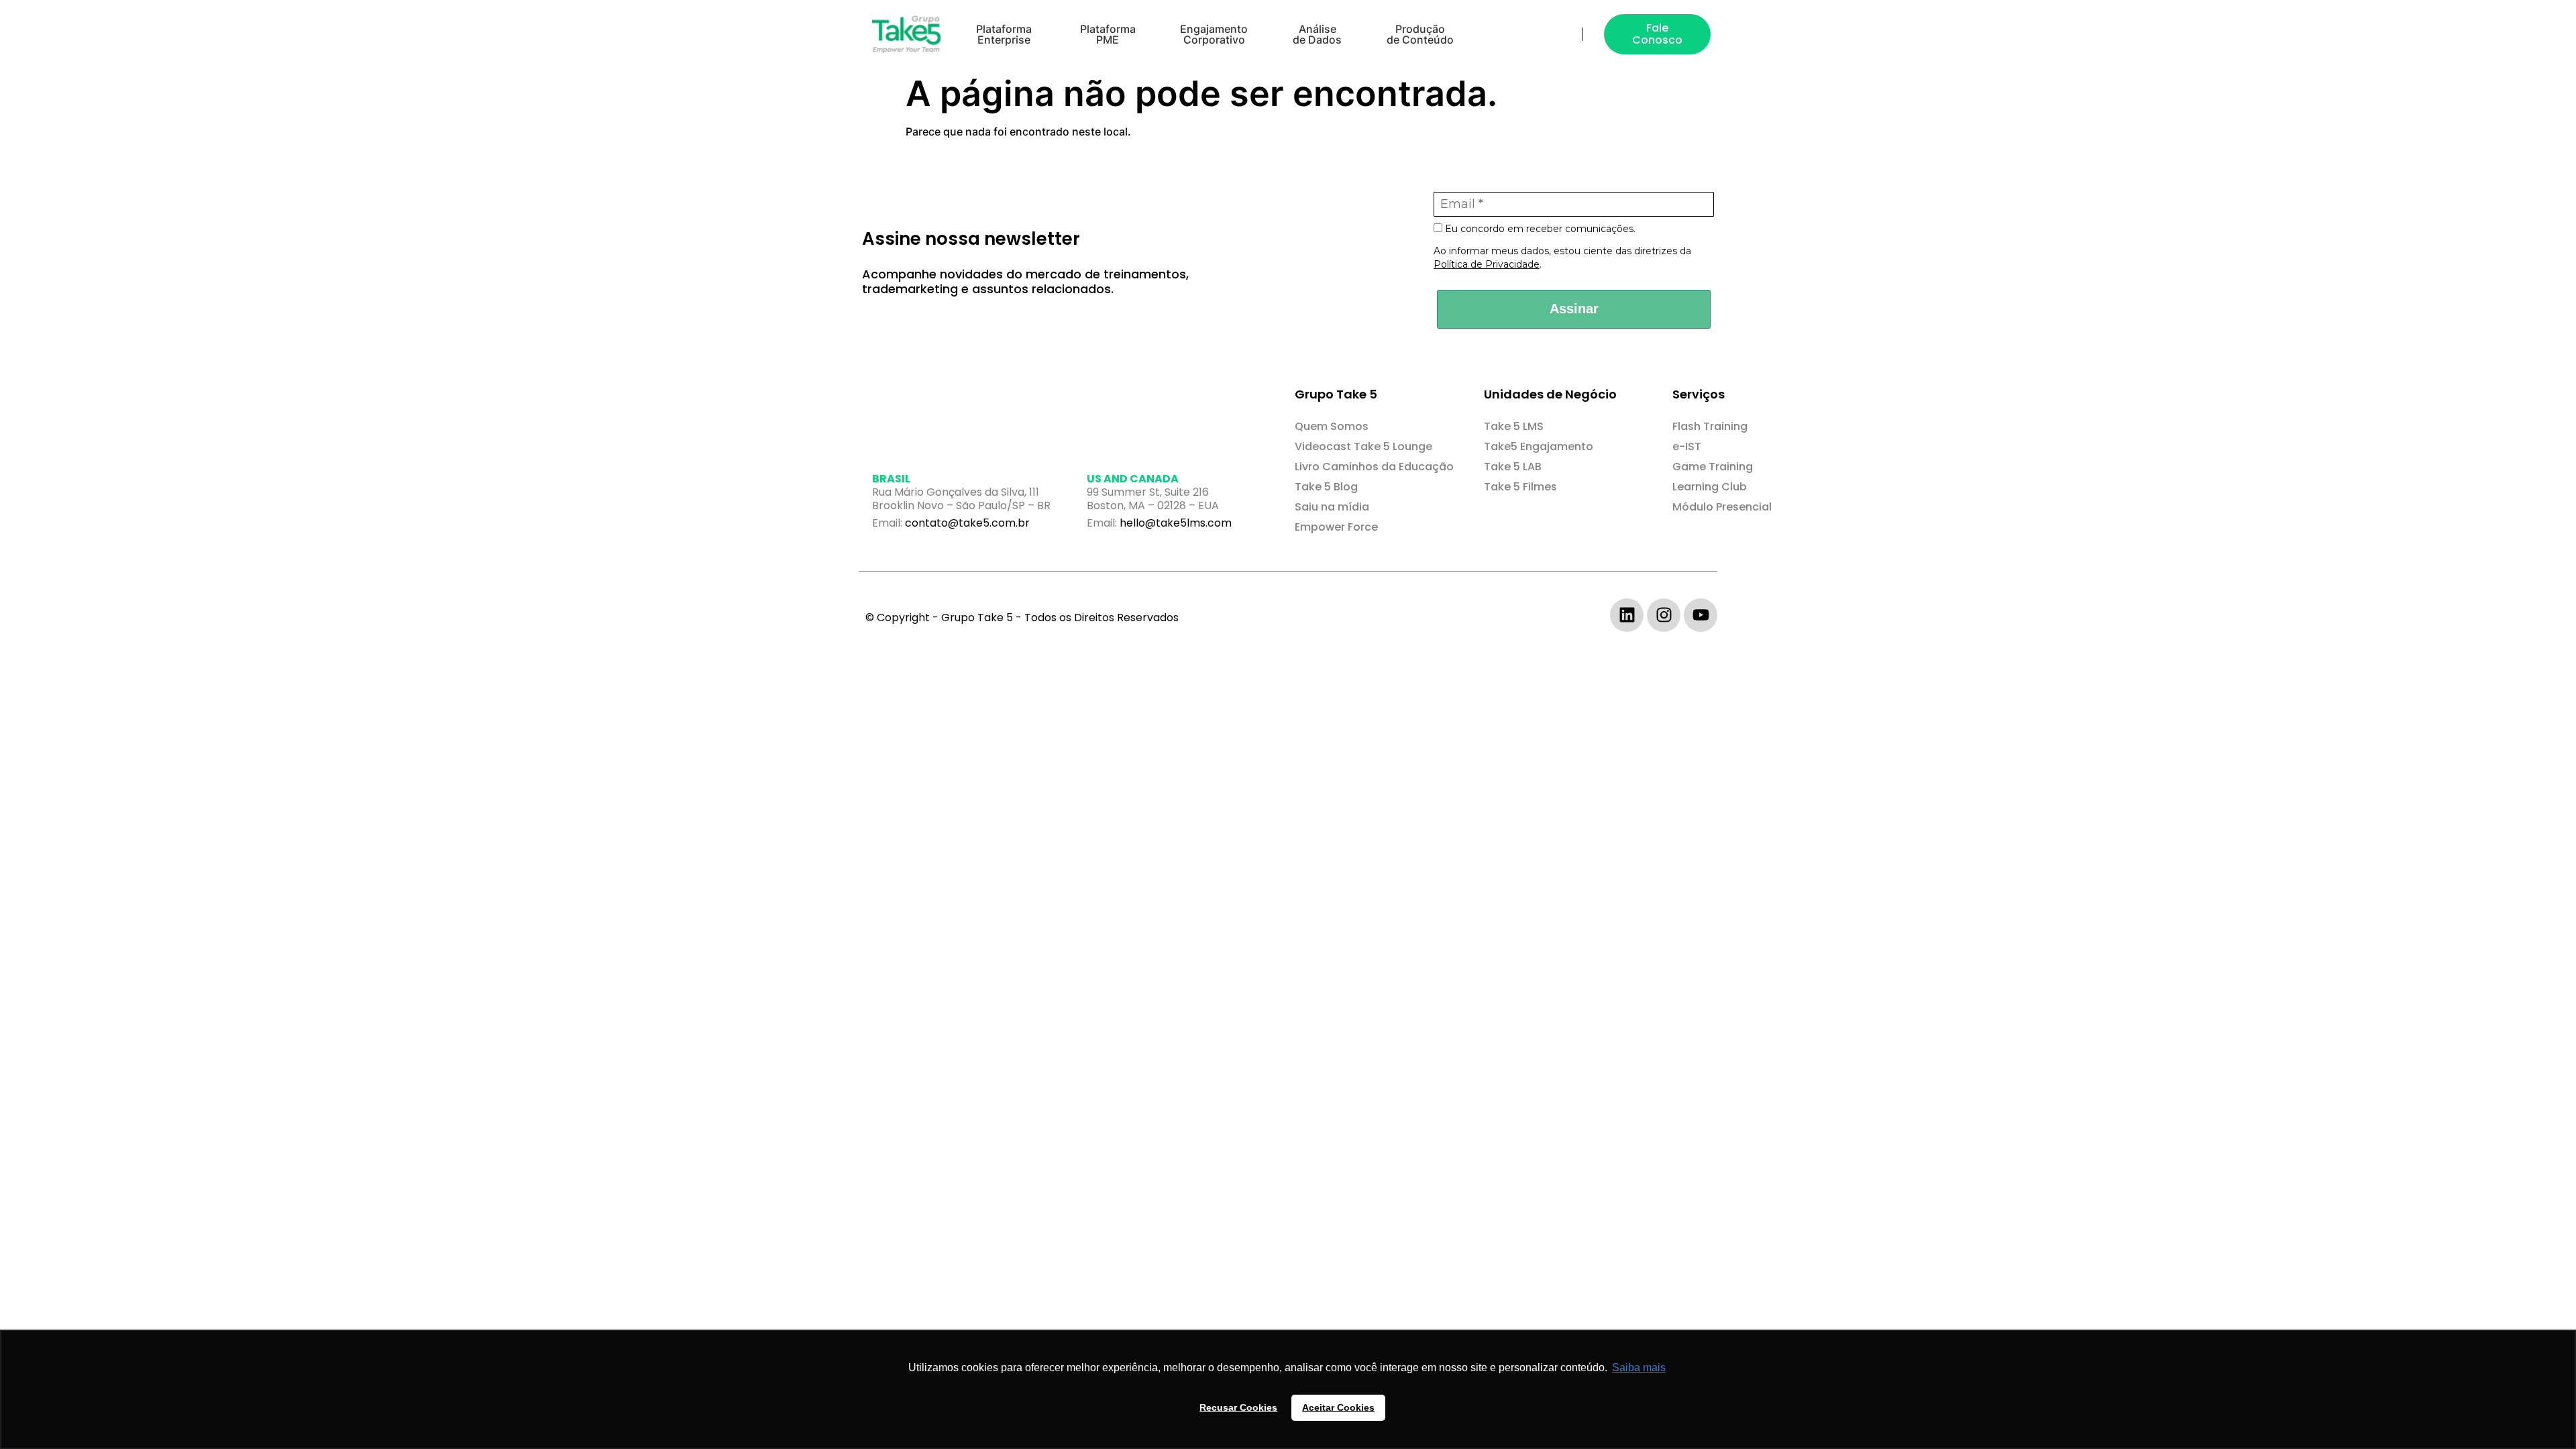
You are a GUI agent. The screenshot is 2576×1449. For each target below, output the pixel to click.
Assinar (1574, 309)
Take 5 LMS (1514, 426)
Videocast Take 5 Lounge (1363, 446)
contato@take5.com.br (967, 523)
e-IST (1687, 446)
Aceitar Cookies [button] (1338, 1407)
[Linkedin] (1627, 615)
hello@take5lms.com (1176, 523)
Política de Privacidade (1487, 264)
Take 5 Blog (1326, 487)
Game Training (1713, 467)
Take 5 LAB (1513, 467)
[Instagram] (1664, 615)
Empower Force (1336, 527)
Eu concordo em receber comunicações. (1539, 229)
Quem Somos (1332, 426)
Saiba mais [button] (1639, 1367)
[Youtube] (1701, 615)
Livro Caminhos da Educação (1374, 467)
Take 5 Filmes (1520, 487)
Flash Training (1710, 426)
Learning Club (1710, 487)
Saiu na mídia (1332, 507)
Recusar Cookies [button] (1238, 1407)
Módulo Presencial (1722, 507)
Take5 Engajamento (1539, 446)
